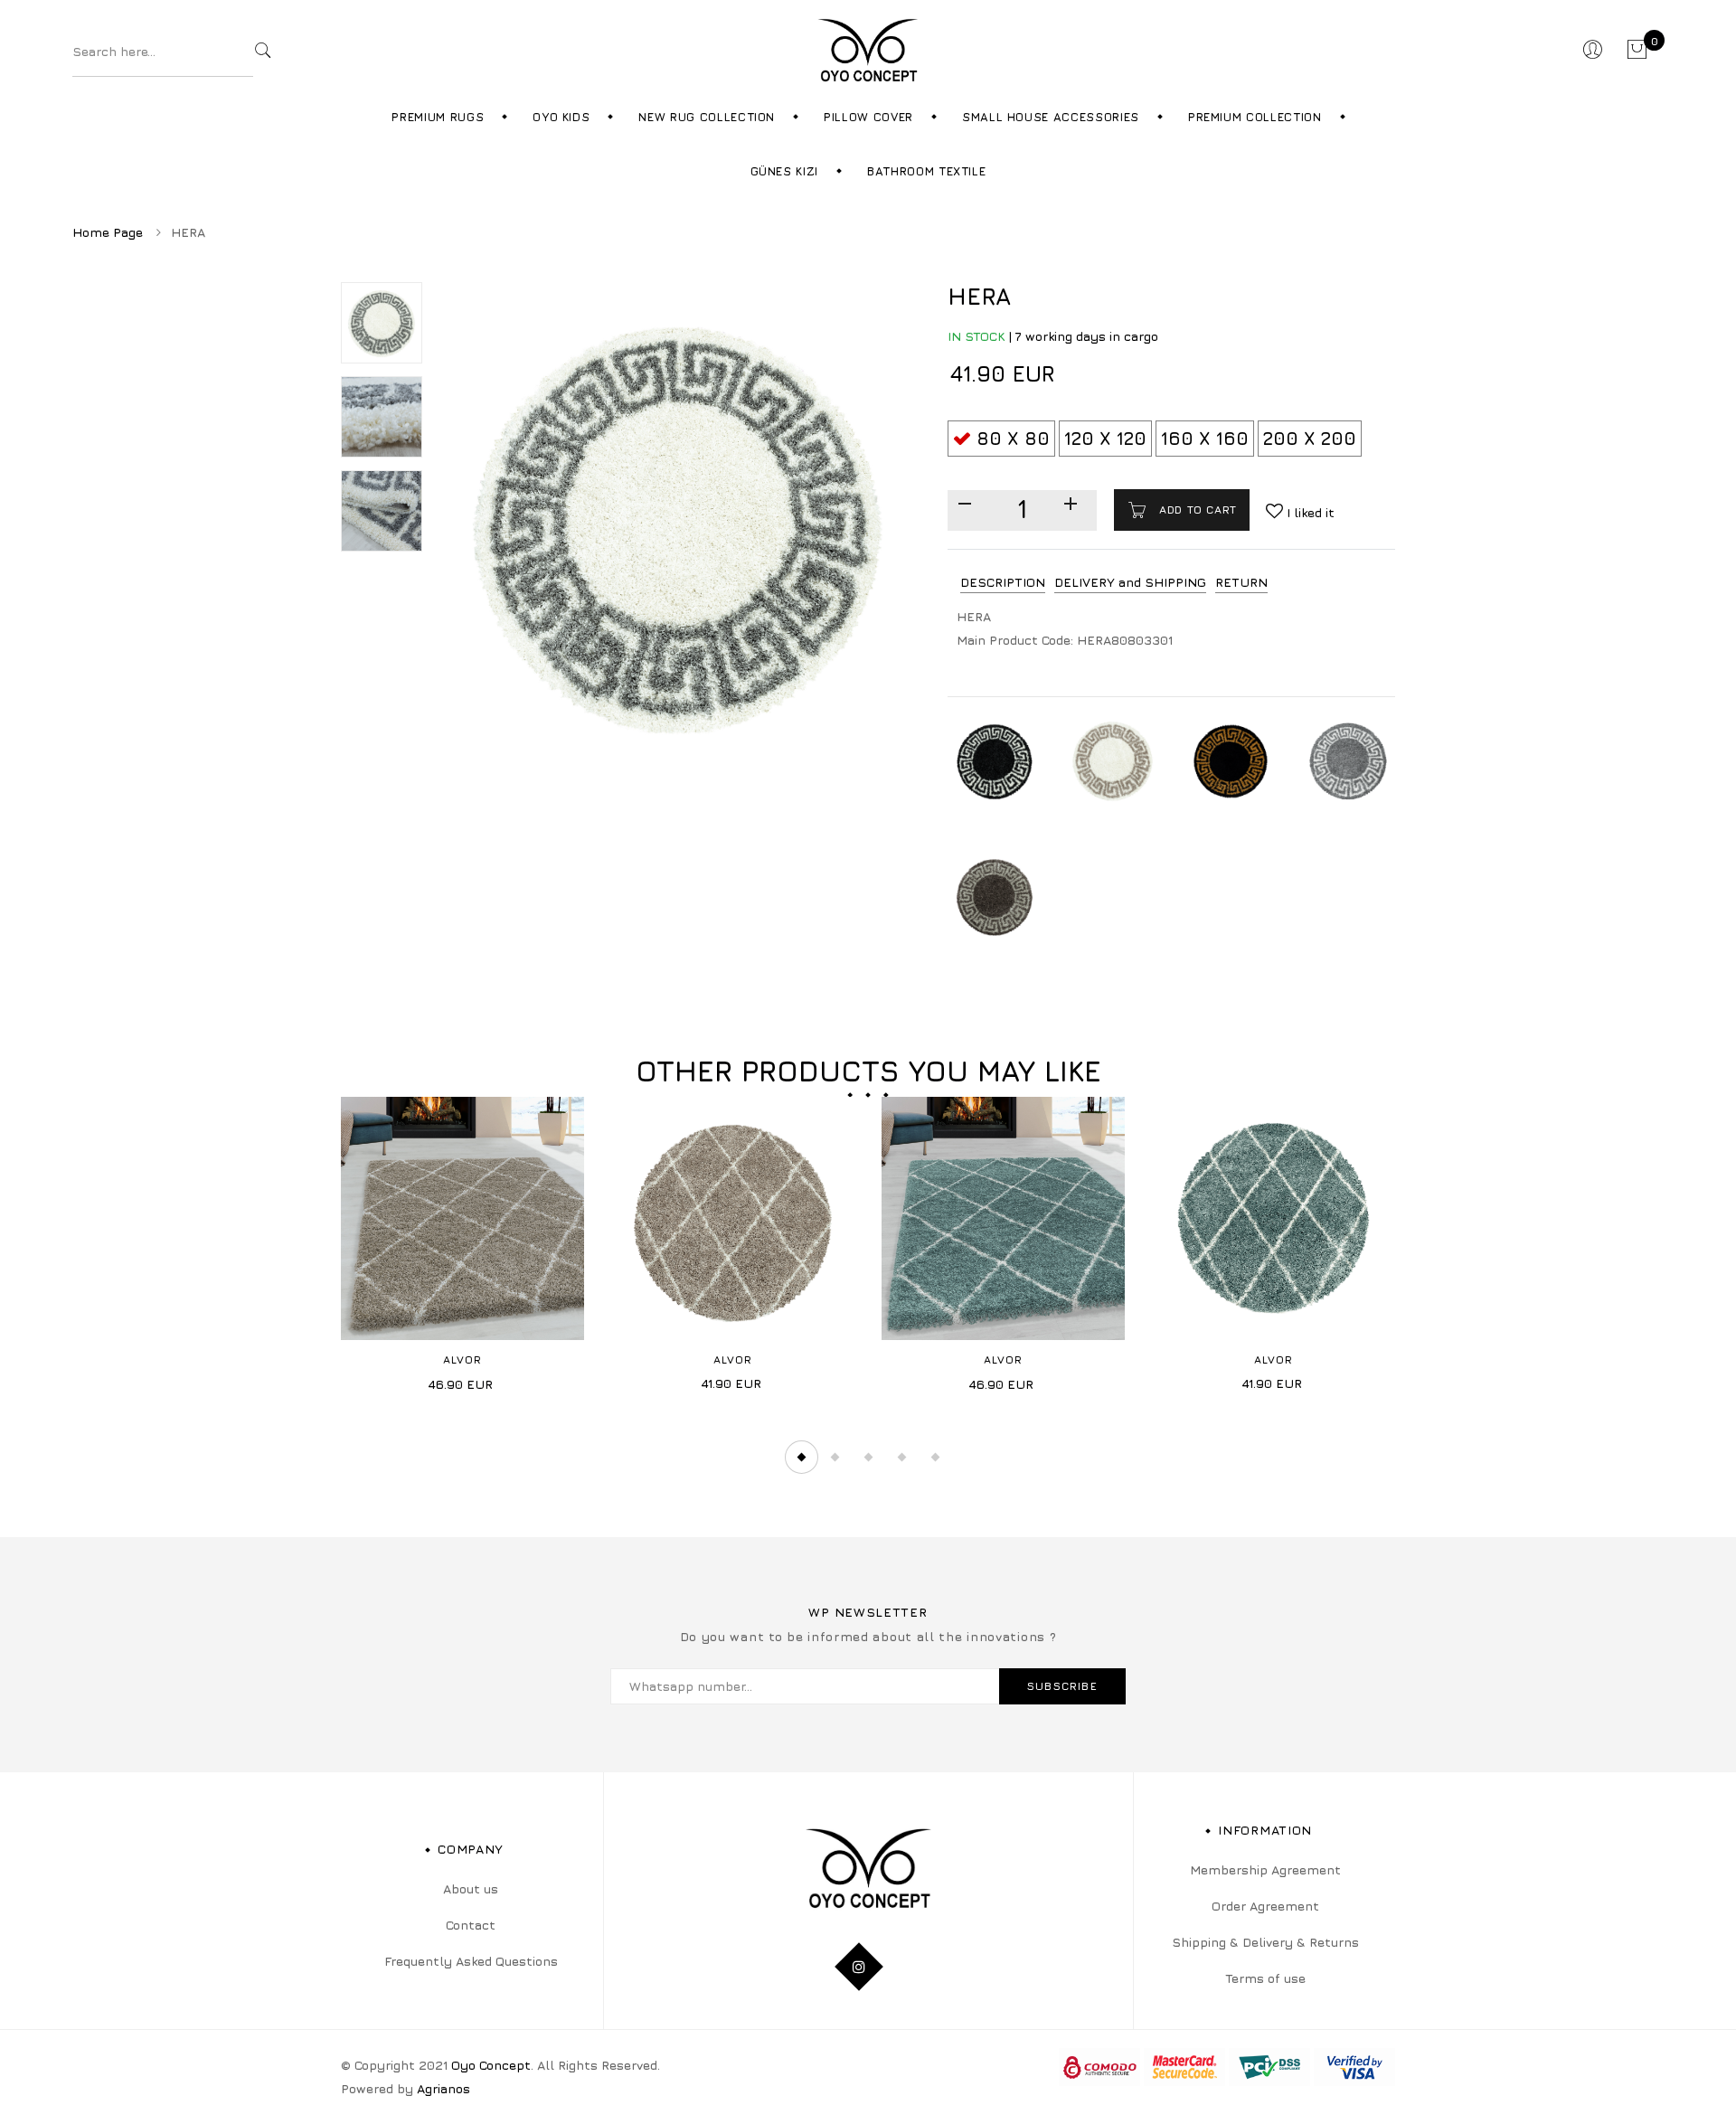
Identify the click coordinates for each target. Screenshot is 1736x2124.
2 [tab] (835, 1458)
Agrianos (443, 2088)
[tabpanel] (462, 1251)
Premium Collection (1255, 117)
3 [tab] (868, 1458)
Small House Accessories (1051, 117)
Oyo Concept (491, 2065)
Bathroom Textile (926, 171)
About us (471, 1888)
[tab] (1003, 583)
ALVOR (463, 1359)
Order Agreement (1265, 1906)
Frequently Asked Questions (471, 1961)
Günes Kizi (785, 171)
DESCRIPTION (1003, 582)
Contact (471, 1925)
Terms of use (1265, 1978)
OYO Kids (561, 117)
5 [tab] (935, 1458)
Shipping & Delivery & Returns (1265, 1942)
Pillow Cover (868, 117)
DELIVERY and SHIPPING (1130, 582)
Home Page (108, 232)
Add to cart (1196, 510)
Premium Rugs (438, 117)
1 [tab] (801, 1458)
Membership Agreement (1265, 1869)
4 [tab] (901, 1458)
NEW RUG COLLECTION (707, 117)
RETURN (1241, 582)
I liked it (1309, 512)
